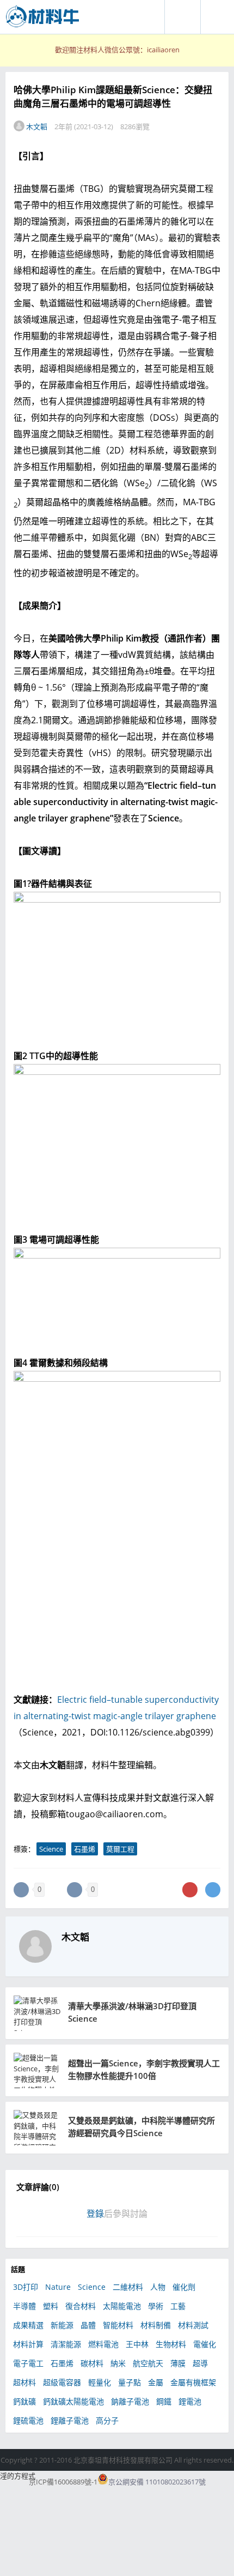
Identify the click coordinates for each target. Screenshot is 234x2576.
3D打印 (26, 2287)
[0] (21, 1890)
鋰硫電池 (28, 2420)
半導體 (24, 2306)
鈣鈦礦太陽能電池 (73, 2401)
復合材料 (81, 2306)
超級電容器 (62, 2382)
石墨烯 (85, 1849)
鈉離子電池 (130, 2401)
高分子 (107, 2420)
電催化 (205, 2344)
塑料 (51, 2306)
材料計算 (28, 2344)
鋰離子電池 (70, 2420)
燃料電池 (103, 2344)
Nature (58, 2287)
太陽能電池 (122, 2306)
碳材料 (92, 2363)
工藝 (178, 2306)
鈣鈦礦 (24, 2401)
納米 (118, 2363)
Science (51, 1849)
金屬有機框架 (193, 2382)
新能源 (62, 2325)
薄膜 (178, 2363)
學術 (156, 2306)
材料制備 (156, 2325)
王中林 (137, 2344)
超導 (200, 2363)
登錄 (95, 2214)
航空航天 (148, 2363)
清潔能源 (66, 2344)
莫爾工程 (120, 1849)
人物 (158, 2287)
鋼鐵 (164, 2401)
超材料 (24, 2382)
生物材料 (171, 2344)
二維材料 (128, 2287)
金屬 (156, 2382)
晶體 (88, 2325)
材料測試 (193, 2325)
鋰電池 (190, 2401)
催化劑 (184, 2287)
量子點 (130, 2382)
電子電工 (28, 2363)
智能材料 (118, 2325)
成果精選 (28, 2325)
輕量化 (100, 2382)
